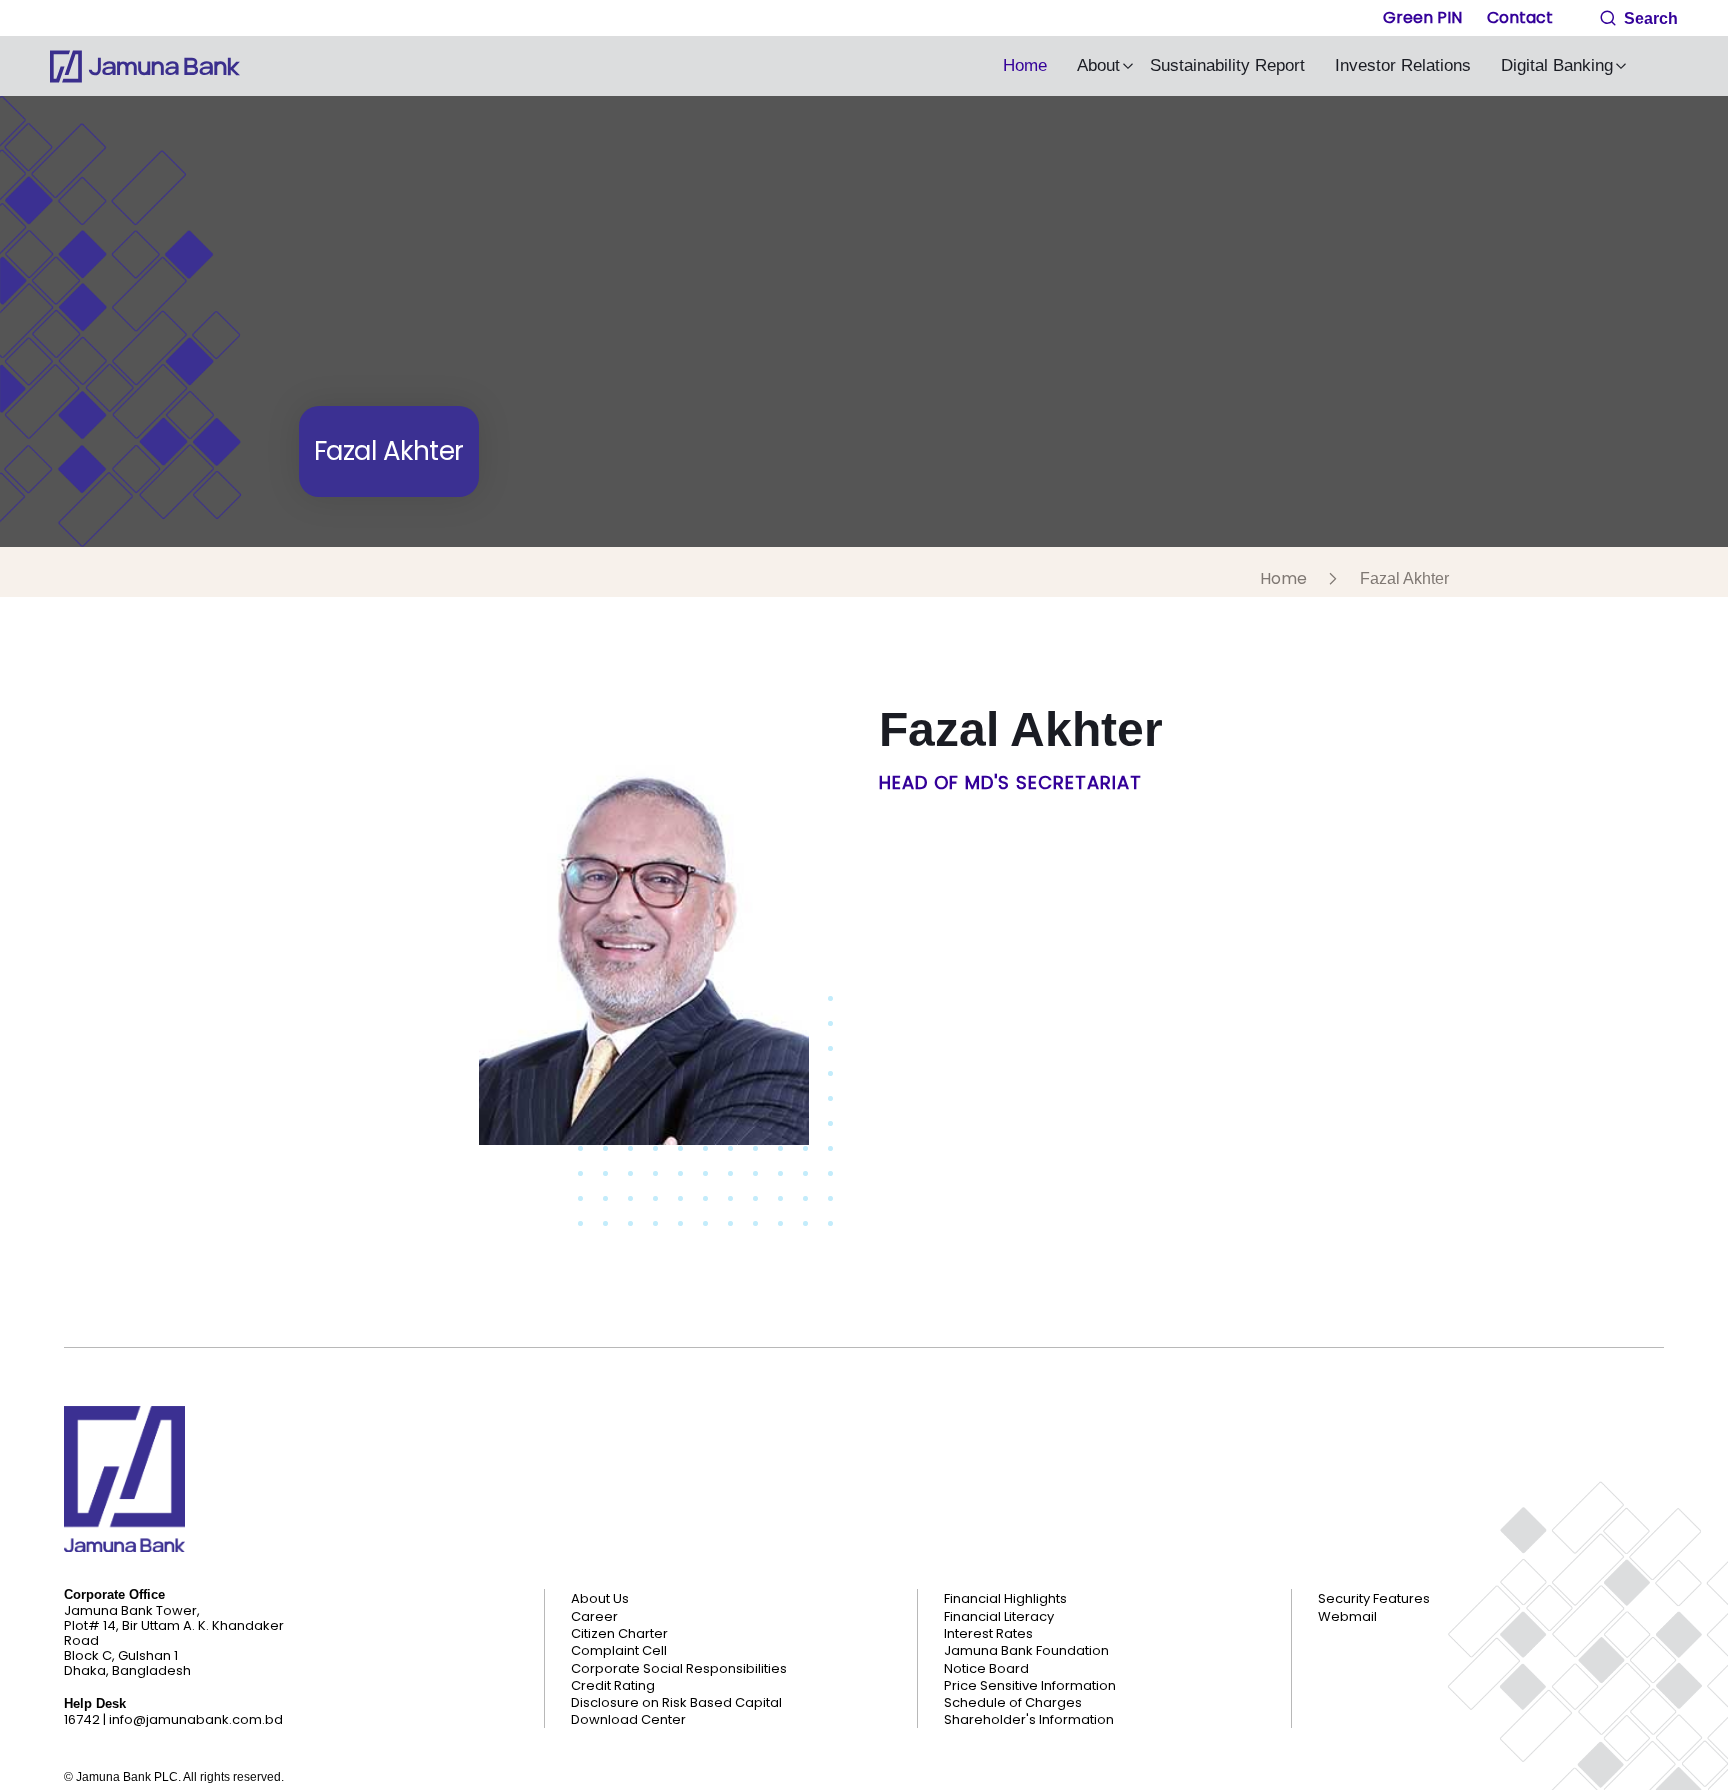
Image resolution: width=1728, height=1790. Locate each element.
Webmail (1347, 1617)
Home (1025, 65)
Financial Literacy (999, 1617)
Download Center (628, 1720)
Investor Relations (1403, 65)
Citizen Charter (619, 1634)
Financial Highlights (1005, 1599)
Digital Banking (1557, 65)
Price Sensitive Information (1030, 1686)
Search (1649, 18)
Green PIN (1422, 17)
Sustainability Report (1227, 65)
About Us (600, 1599)
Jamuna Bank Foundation (1026, 1651)
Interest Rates (988, 1634)
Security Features (1374, 1599)
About (1098, 65)
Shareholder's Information (1029, 1720)
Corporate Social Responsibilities (679, 1669)
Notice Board (986, 1669)
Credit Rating (613, 1686)
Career (594, 1617)
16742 (82, 1719)
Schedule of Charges (1013, 1703)
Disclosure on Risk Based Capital (676, 1703)
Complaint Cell (619, 1651)
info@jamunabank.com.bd (196, 1719)
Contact (1520, 17)
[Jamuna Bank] (145, 66)
